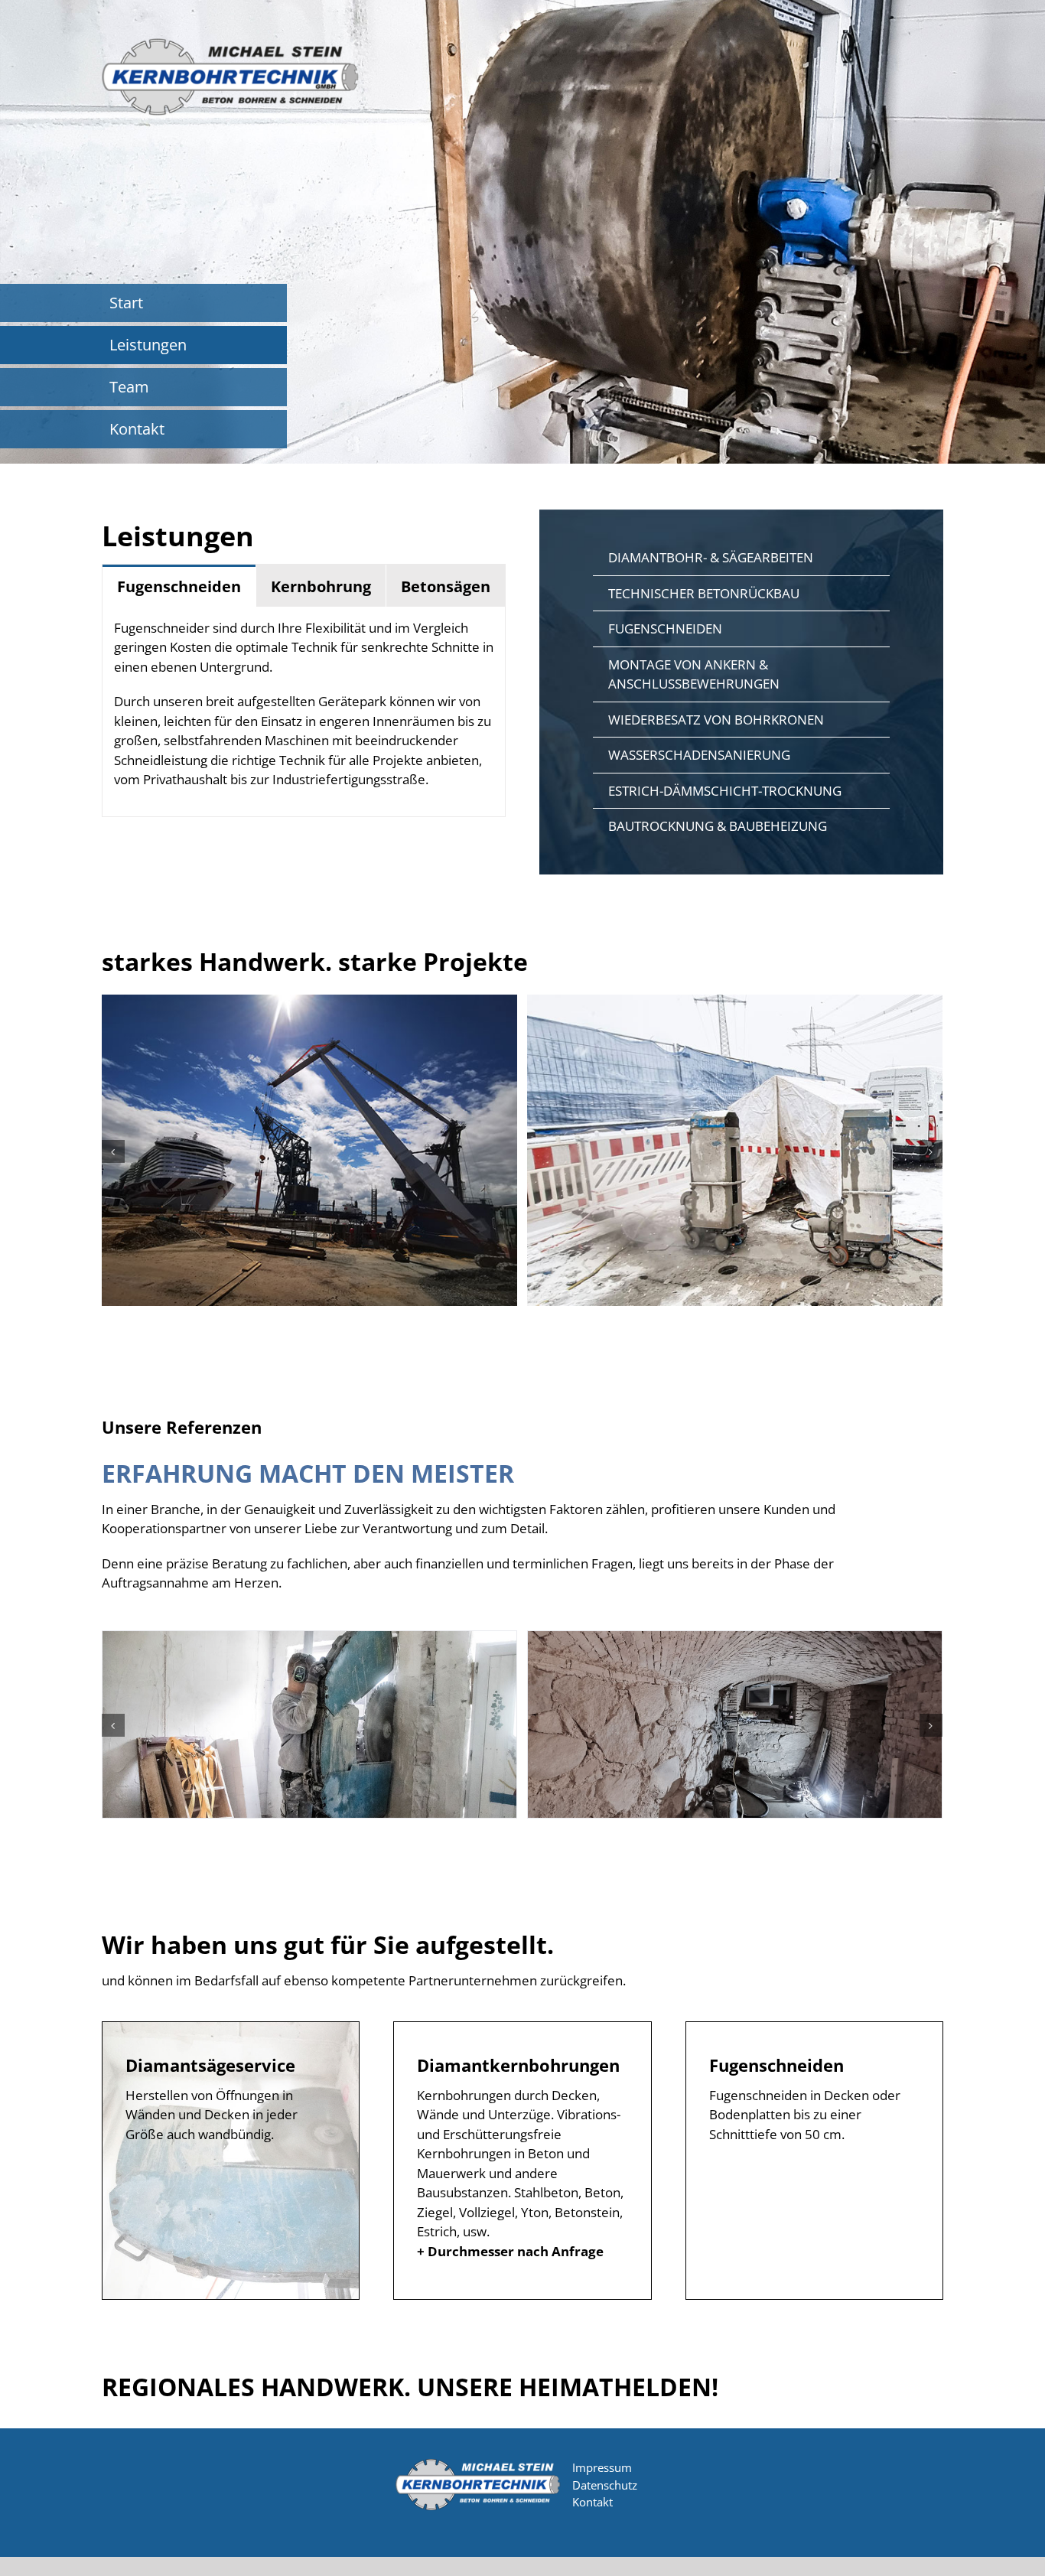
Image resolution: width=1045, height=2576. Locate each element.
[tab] (179, 586)
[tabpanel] (304, 712)
